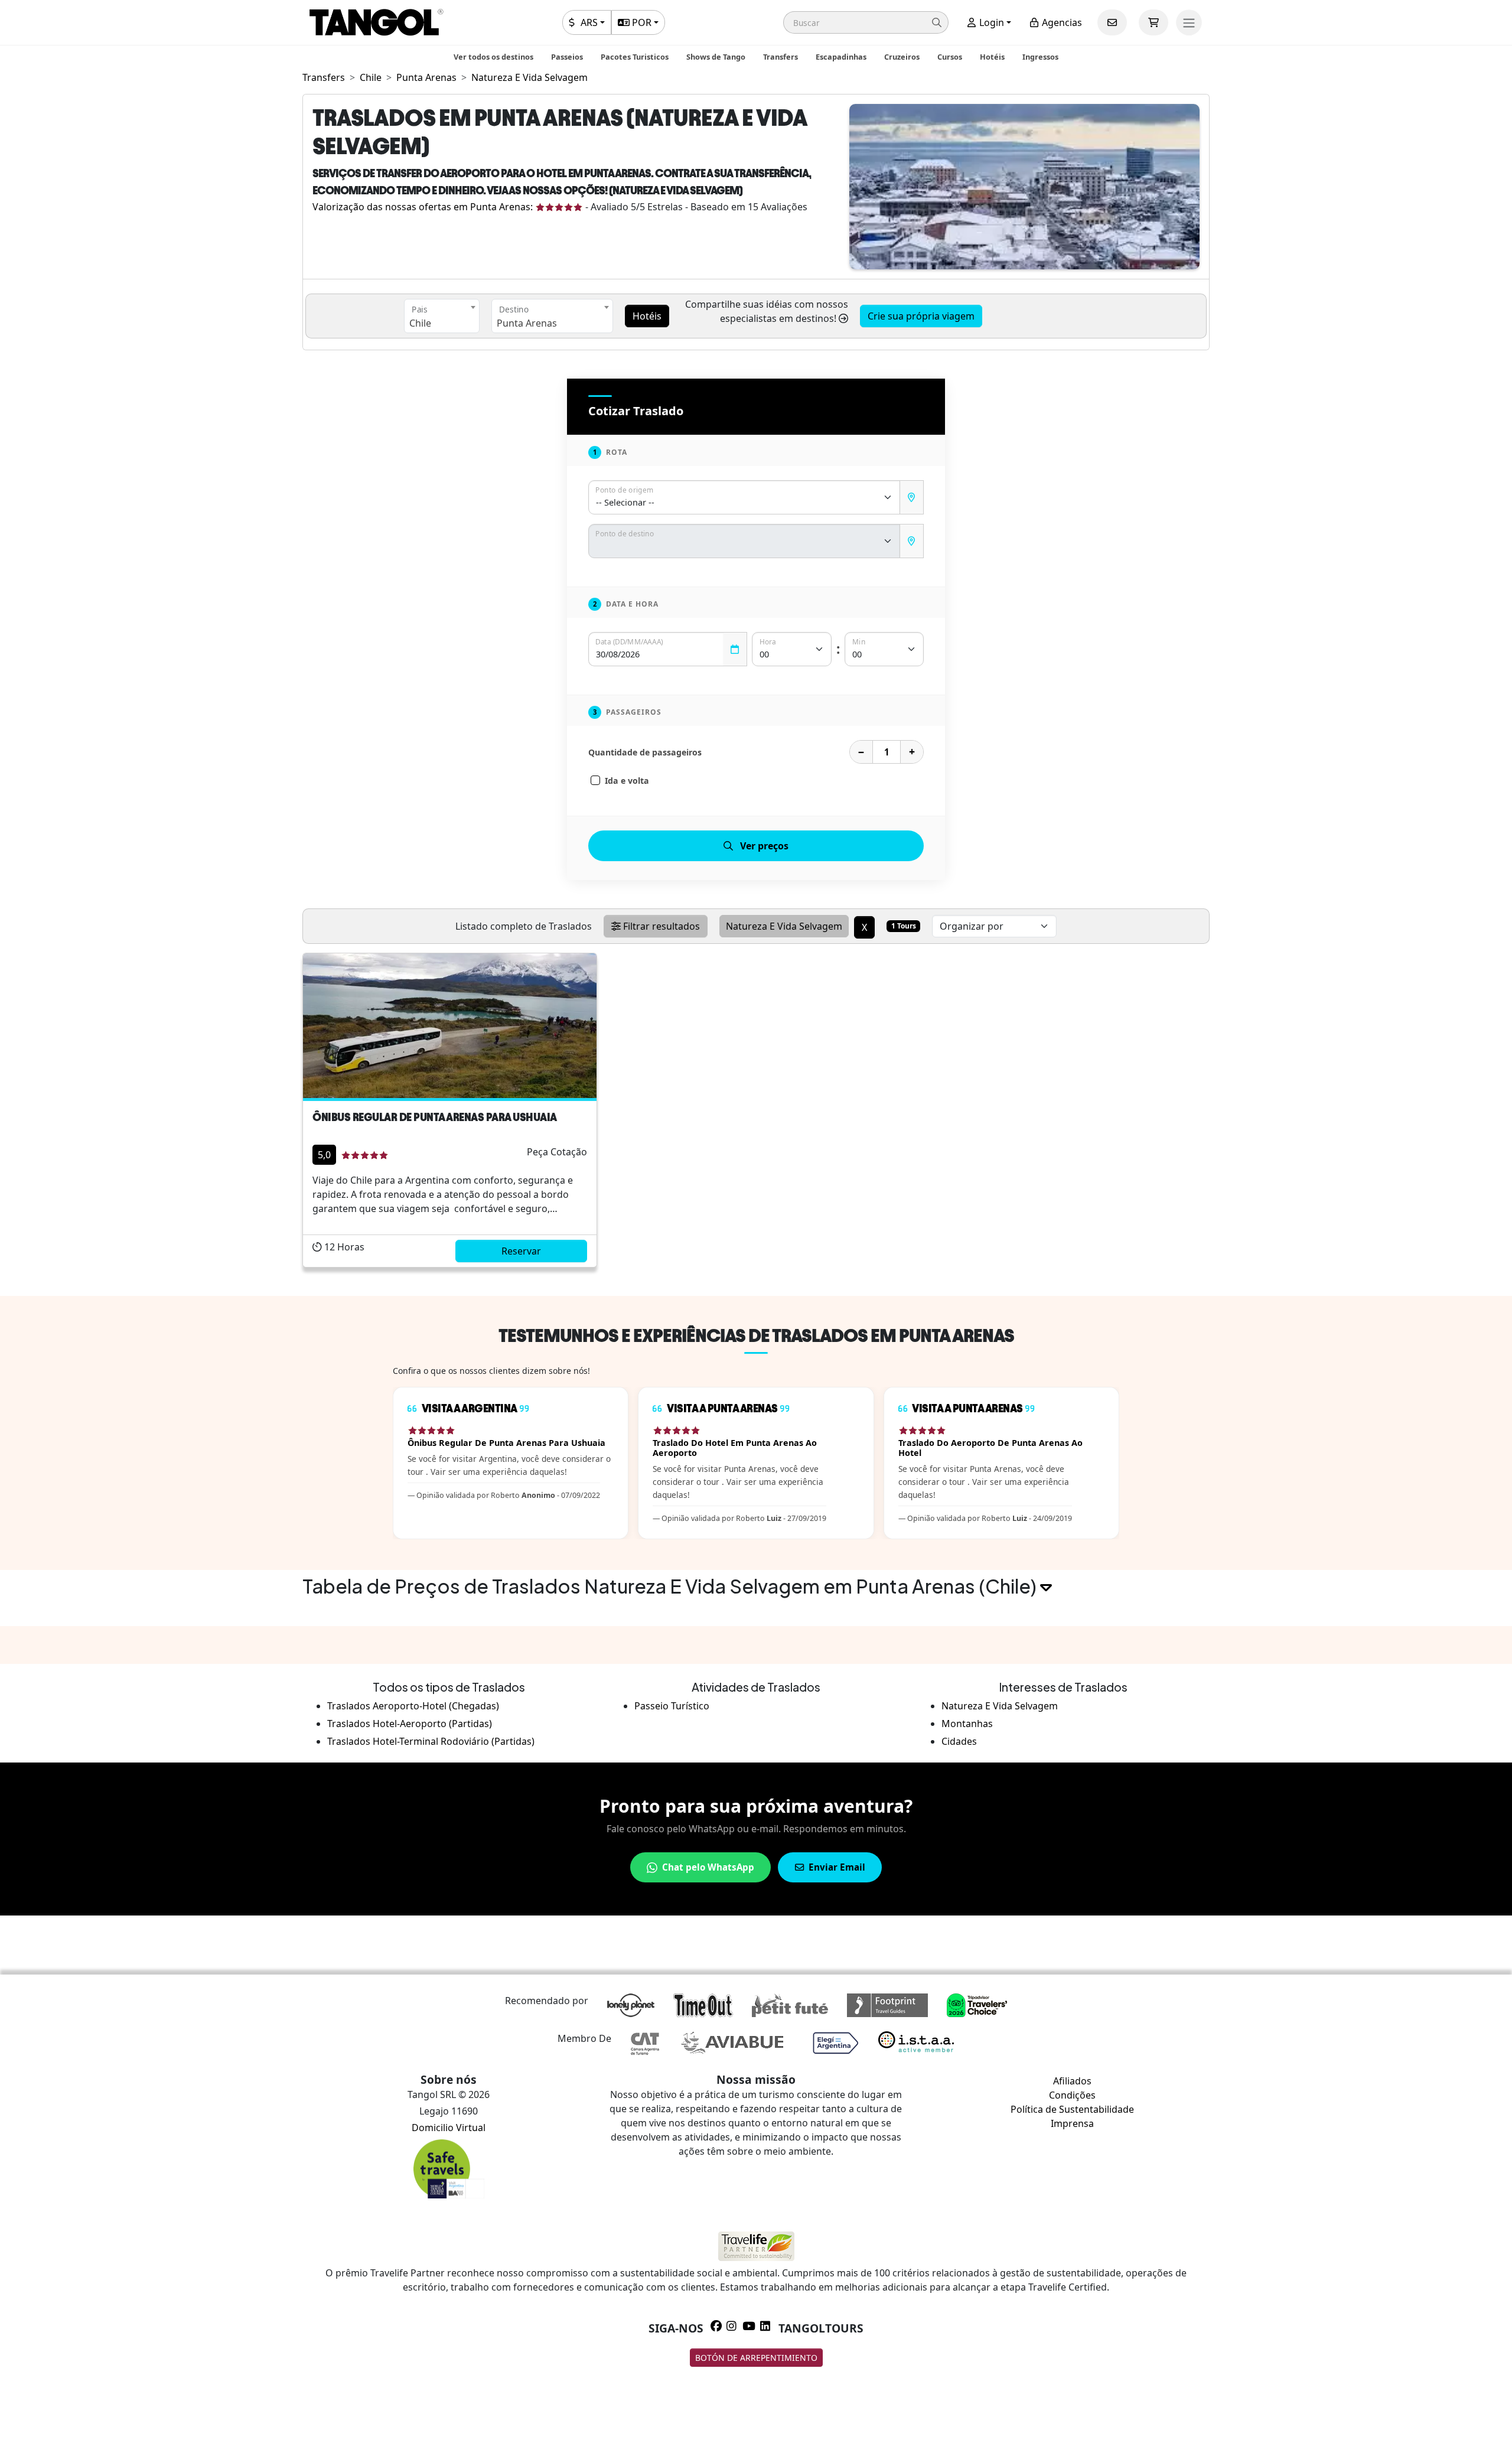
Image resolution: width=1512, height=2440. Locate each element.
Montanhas (967, 1724)
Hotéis (992, 57)
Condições (1072, 2095)
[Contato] (1112, 22)
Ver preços (764, 846)
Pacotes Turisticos (635, 57)
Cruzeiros (902, 57)
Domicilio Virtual (449, 2128)
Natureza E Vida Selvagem (1000, 1706)
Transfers (781, 57)
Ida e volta (627, 781)
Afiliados (1072, 2081)
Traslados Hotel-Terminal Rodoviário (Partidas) (431, 1741)
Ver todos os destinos (493, 57)
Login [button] (990, 22)
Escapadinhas (841, 57)
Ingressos (1040, 57)
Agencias (1061, 22)
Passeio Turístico (672, 1706)
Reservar (521, 1251)
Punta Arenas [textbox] (527, 323)
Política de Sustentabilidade (1072, 2109)
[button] (866, 22)
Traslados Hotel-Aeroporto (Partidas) (410, 1724)
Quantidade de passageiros (645, 752)
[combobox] (442, 316)
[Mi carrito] (1153, 22)
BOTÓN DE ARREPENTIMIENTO (756, 2358)
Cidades (959, 1741)
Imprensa (1072, 2123)
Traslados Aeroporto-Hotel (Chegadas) (413, 1706)
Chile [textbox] (420, 323)
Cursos (950, 57)
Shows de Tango (716, 57)
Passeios (567, 57)
